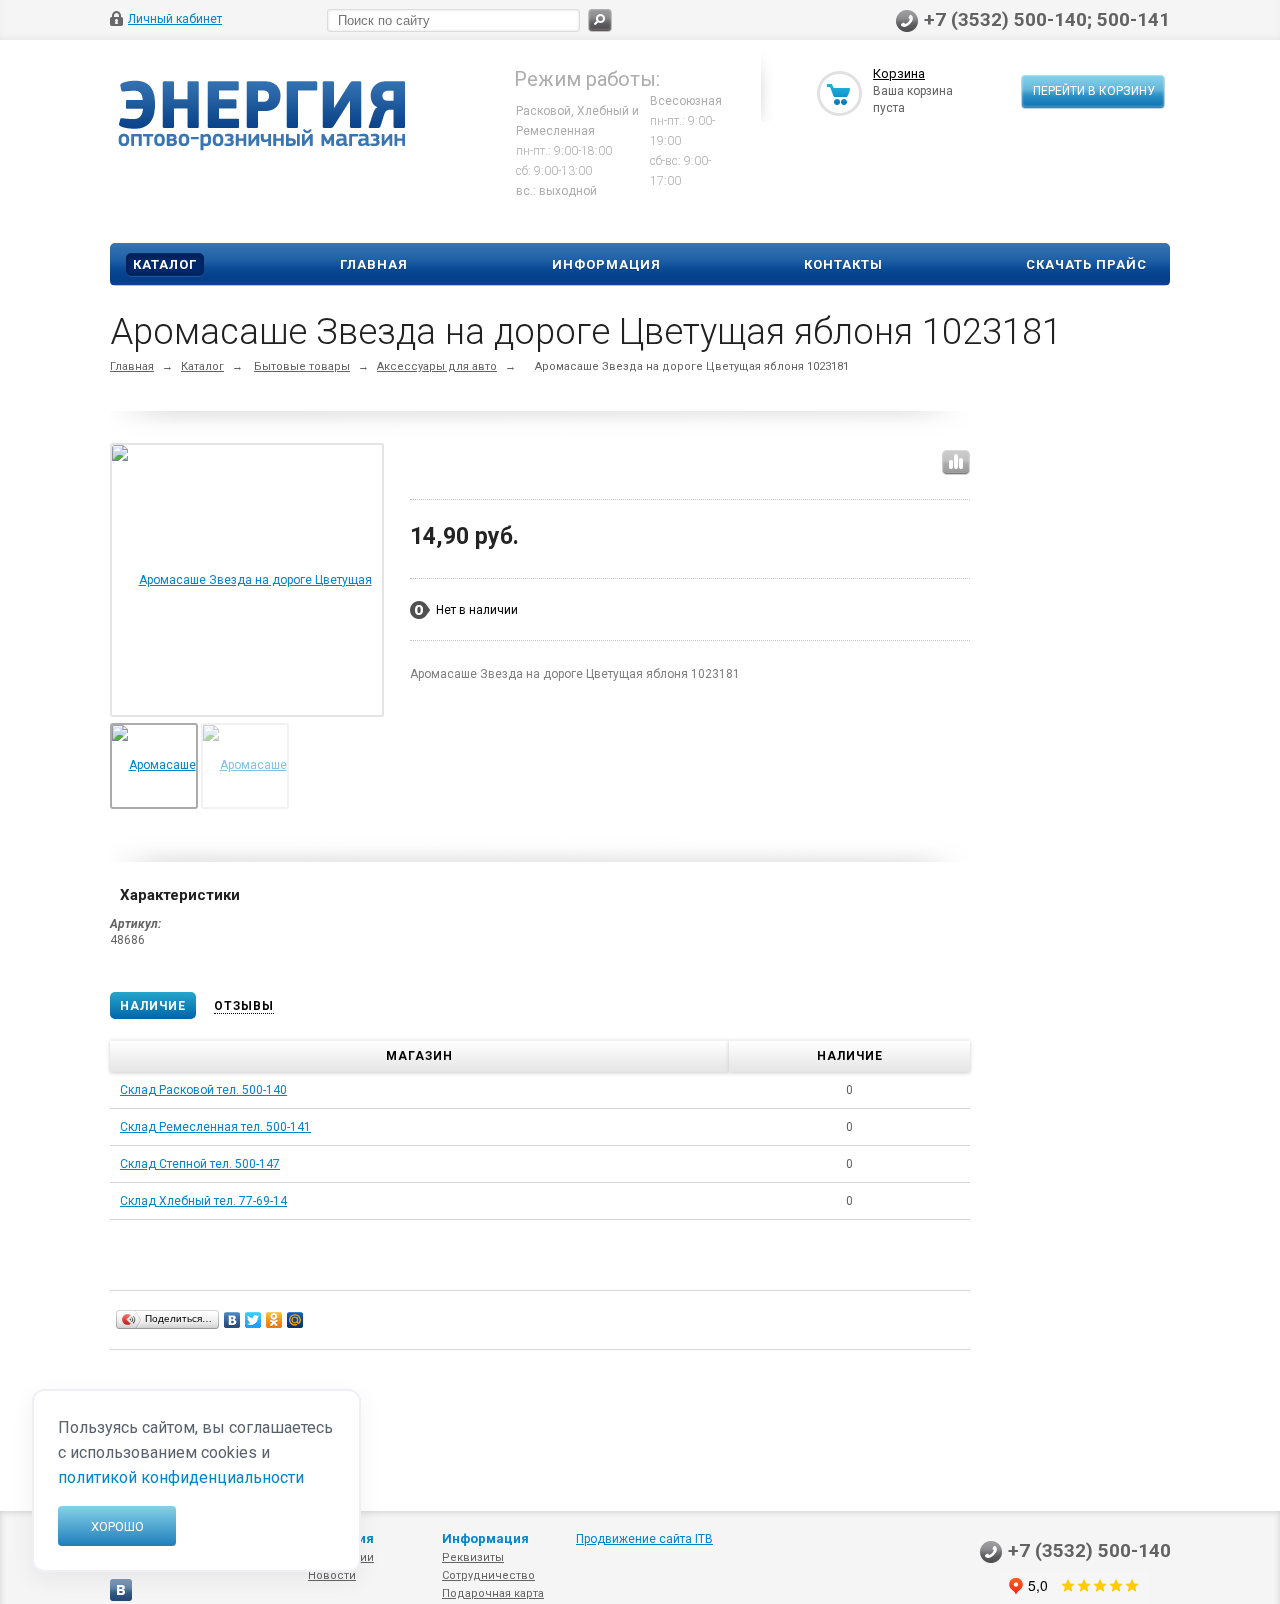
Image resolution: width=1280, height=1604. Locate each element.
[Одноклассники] (274, 1320)
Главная (374, 264)
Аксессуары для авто (437, 366)
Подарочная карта (493, 1593)
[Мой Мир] (295, 1320)
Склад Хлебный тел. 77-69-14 (203, 1201)
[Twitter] (253, 1320)
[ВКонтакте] (232, 1320)
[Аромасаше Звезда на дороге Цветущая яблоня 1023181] (247, 714)
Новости (332, 1575)
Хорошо (117, 1526)
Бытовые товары (302, 366)
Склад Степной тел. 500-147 (200, 1164)
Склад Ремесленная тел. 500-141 (215, 1127)
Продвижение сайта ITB (644, 1539)
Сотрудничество (488, 1575)
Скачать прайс (1086, 264)
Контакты (843, 264)
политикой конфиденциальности (181, 1477)
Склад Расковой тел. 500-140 (203, 1090)
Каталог (165, 264)
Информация (606, 264)
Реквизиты (473, 1557)
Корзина (899, 73)
